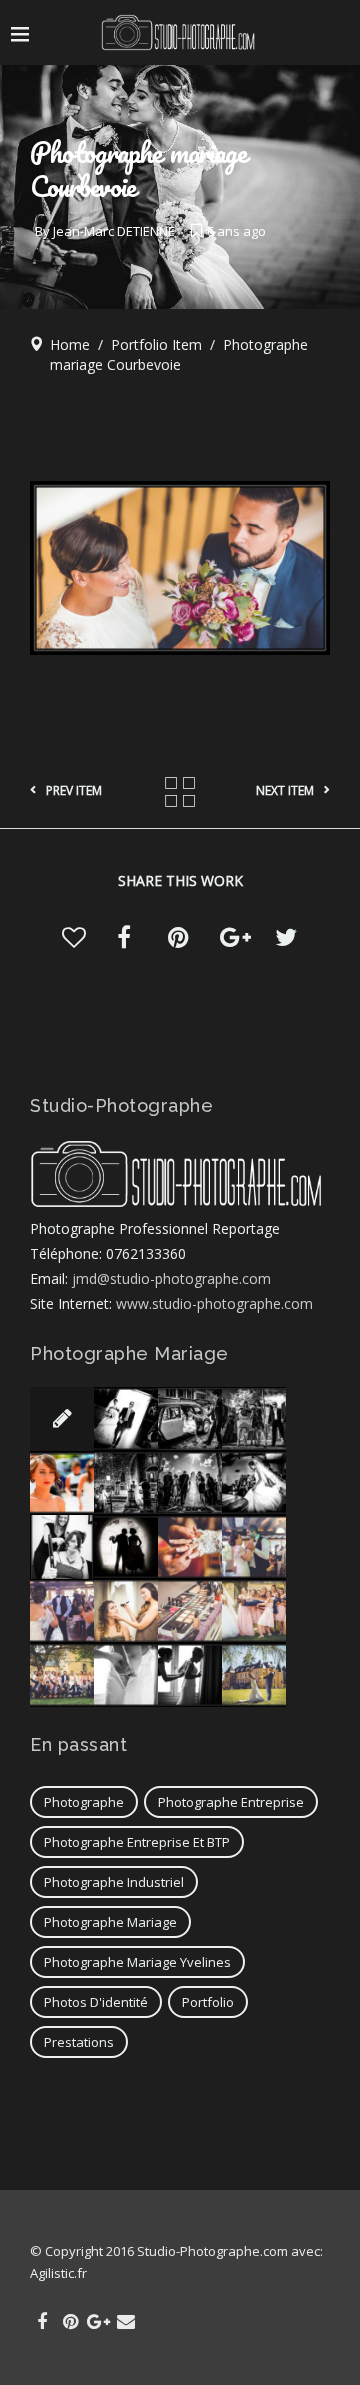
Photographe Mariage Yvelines (137, 1962)
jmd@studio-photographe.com (171, 1278)
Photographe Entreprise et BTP (137, 1842)
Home (70, 344)
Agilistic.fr (58, 2273)
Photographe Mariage (110, 1922)
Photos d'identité (96, 2002)
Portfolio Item (156, 344)
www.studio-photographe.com (214, 1303)
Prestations (79, 2042)
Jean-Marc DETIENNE (114, 231)
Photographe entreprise (231, 1802)
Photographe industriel (114, 1882)
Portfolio (208, 2002)
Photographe (84, 1802)
